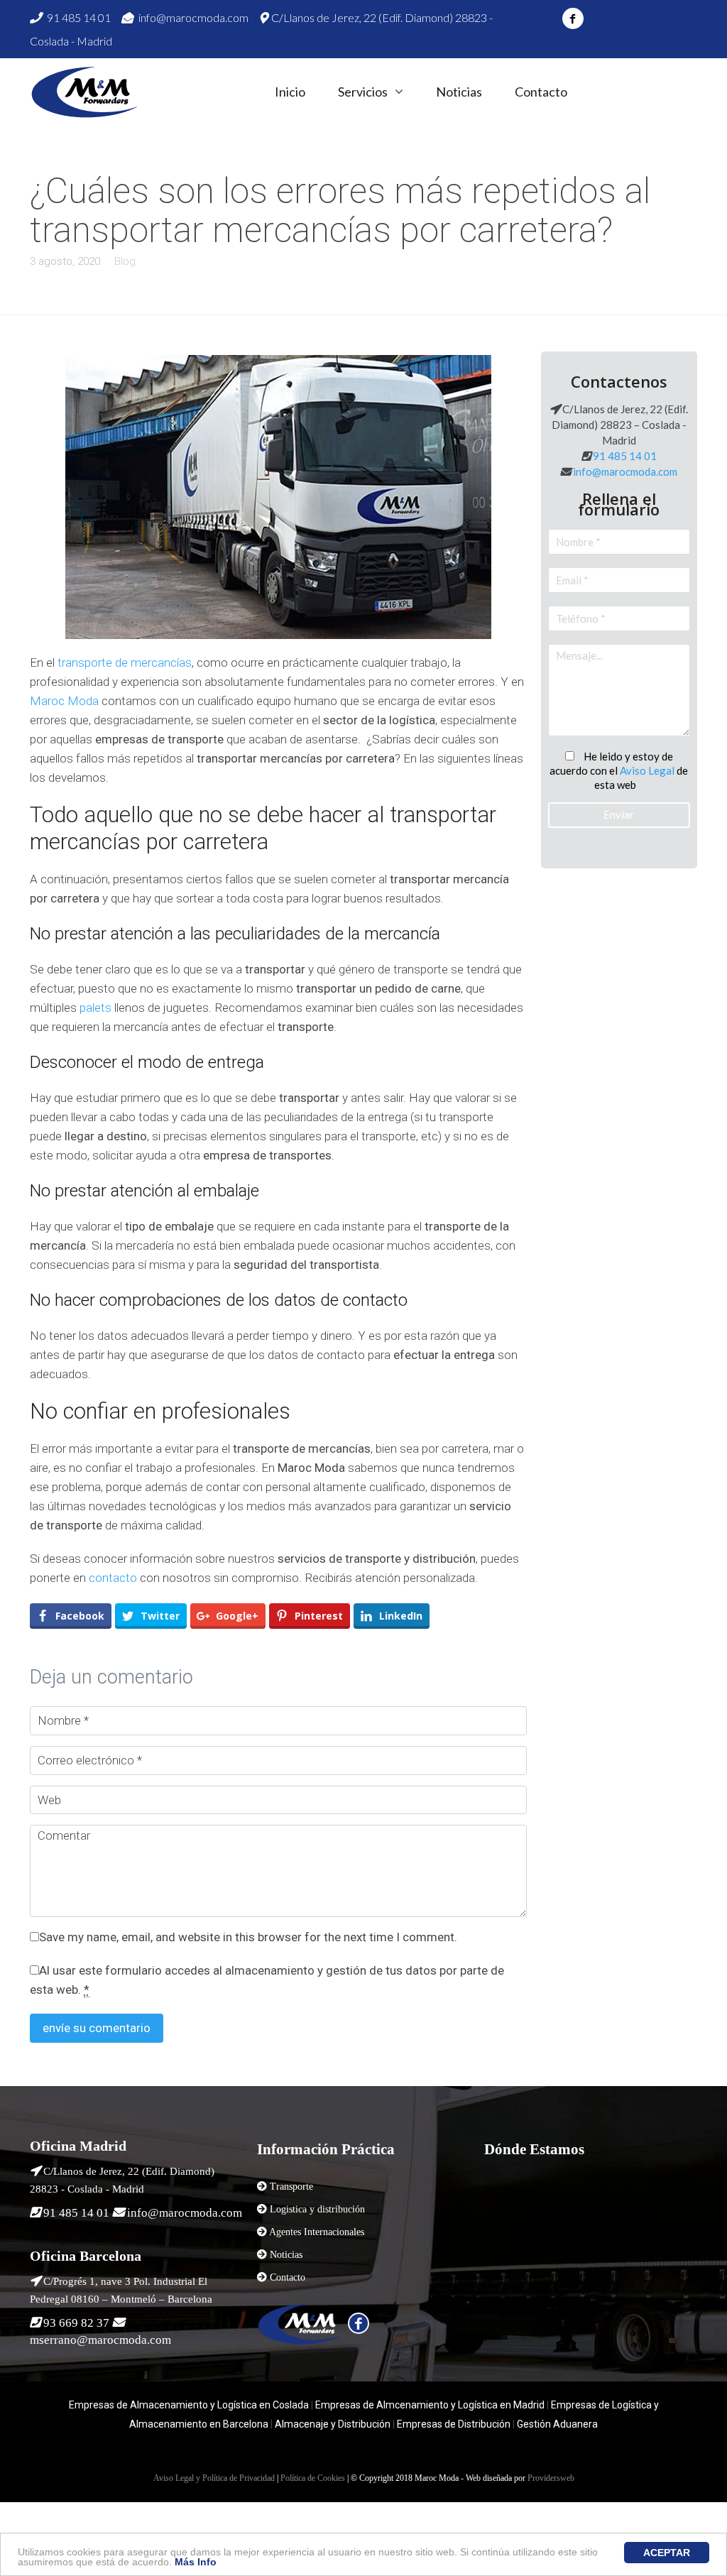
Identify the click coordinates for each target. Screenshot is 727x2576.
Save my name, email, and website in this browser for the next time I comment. (248, 1937)
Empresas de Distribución (453, 2424)
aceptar (667, 2553)
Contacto (541, 92)
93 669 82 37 (76, 2323)
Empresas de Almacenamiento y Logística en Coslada (189, 2405)
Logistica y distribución (317, 2209)
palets (95, 1008)
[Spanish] (602, 91)
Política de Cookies (313, 2478)
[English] (628, 91)
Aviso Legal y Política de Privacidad (214, 2478)
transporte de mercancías (125, 662)
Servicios (363, 92)
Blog (125, 261)
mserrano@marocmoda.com (100, 2340)
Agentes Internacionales (317, 2232)
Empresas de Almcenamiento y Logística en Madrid (430, 2405)
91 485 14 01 (78, 17)
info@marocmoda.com (192, 17)
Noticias (459, 92)
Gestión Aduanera (557, 2424)
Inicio (290, 92)
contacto (113, 1578)
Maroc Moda (64, 701)
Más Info (196, 2562)
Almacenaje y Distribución (333, 2424)
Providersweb (551, 2478)
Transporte (291, 2187)
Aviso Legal (647, 770)
